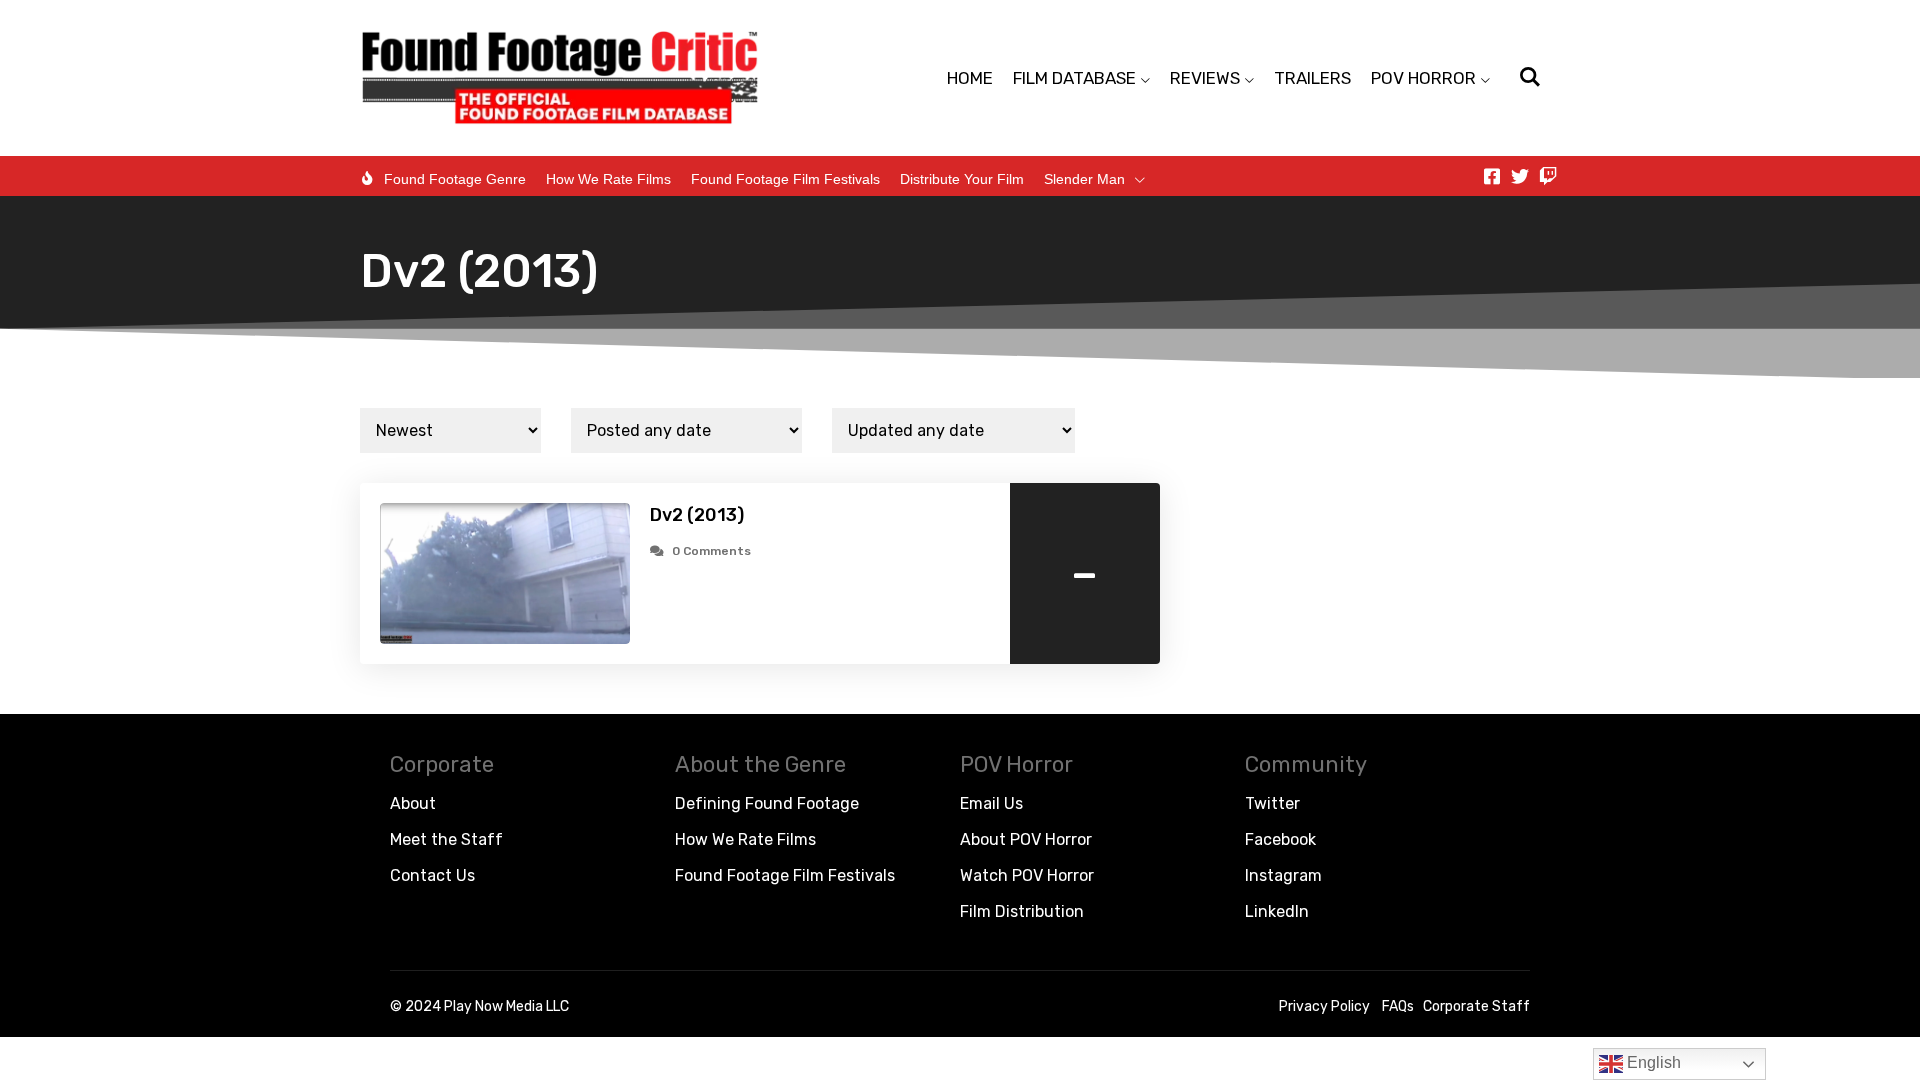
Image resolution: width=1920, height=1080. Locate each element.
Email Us (991, 803)
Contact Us (432, 875)
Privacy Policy (1324, 1006)
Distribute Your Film (962, 179)
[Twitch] (1548, 176)
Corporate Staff (1476, 1006)
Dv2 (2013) (697, 515)
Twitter (1272, 803)
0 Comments (711, 551)
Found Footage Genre (455, 179)
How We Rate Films (608, 179)
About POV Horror (1026, 839)
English (1652, 1062)
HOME (970, 78)
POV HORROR (1423, 78)
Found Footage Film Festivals (785, 179)
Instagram (1283, 875)
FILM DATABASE (1074, 78)
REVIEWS (1205, 78)
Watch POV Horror (1027, 875)
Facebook (1280, 839)
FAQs (1398, 1006)
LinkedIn (1277, 911)
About (413, 803)
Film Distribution (1022, 911)
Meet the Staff (446, 839)
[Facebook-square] (1492, 176)
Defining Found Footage (767, 803)
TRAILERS (1312, 78)
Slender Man (1084, 179)
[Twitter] (1520, 176)
